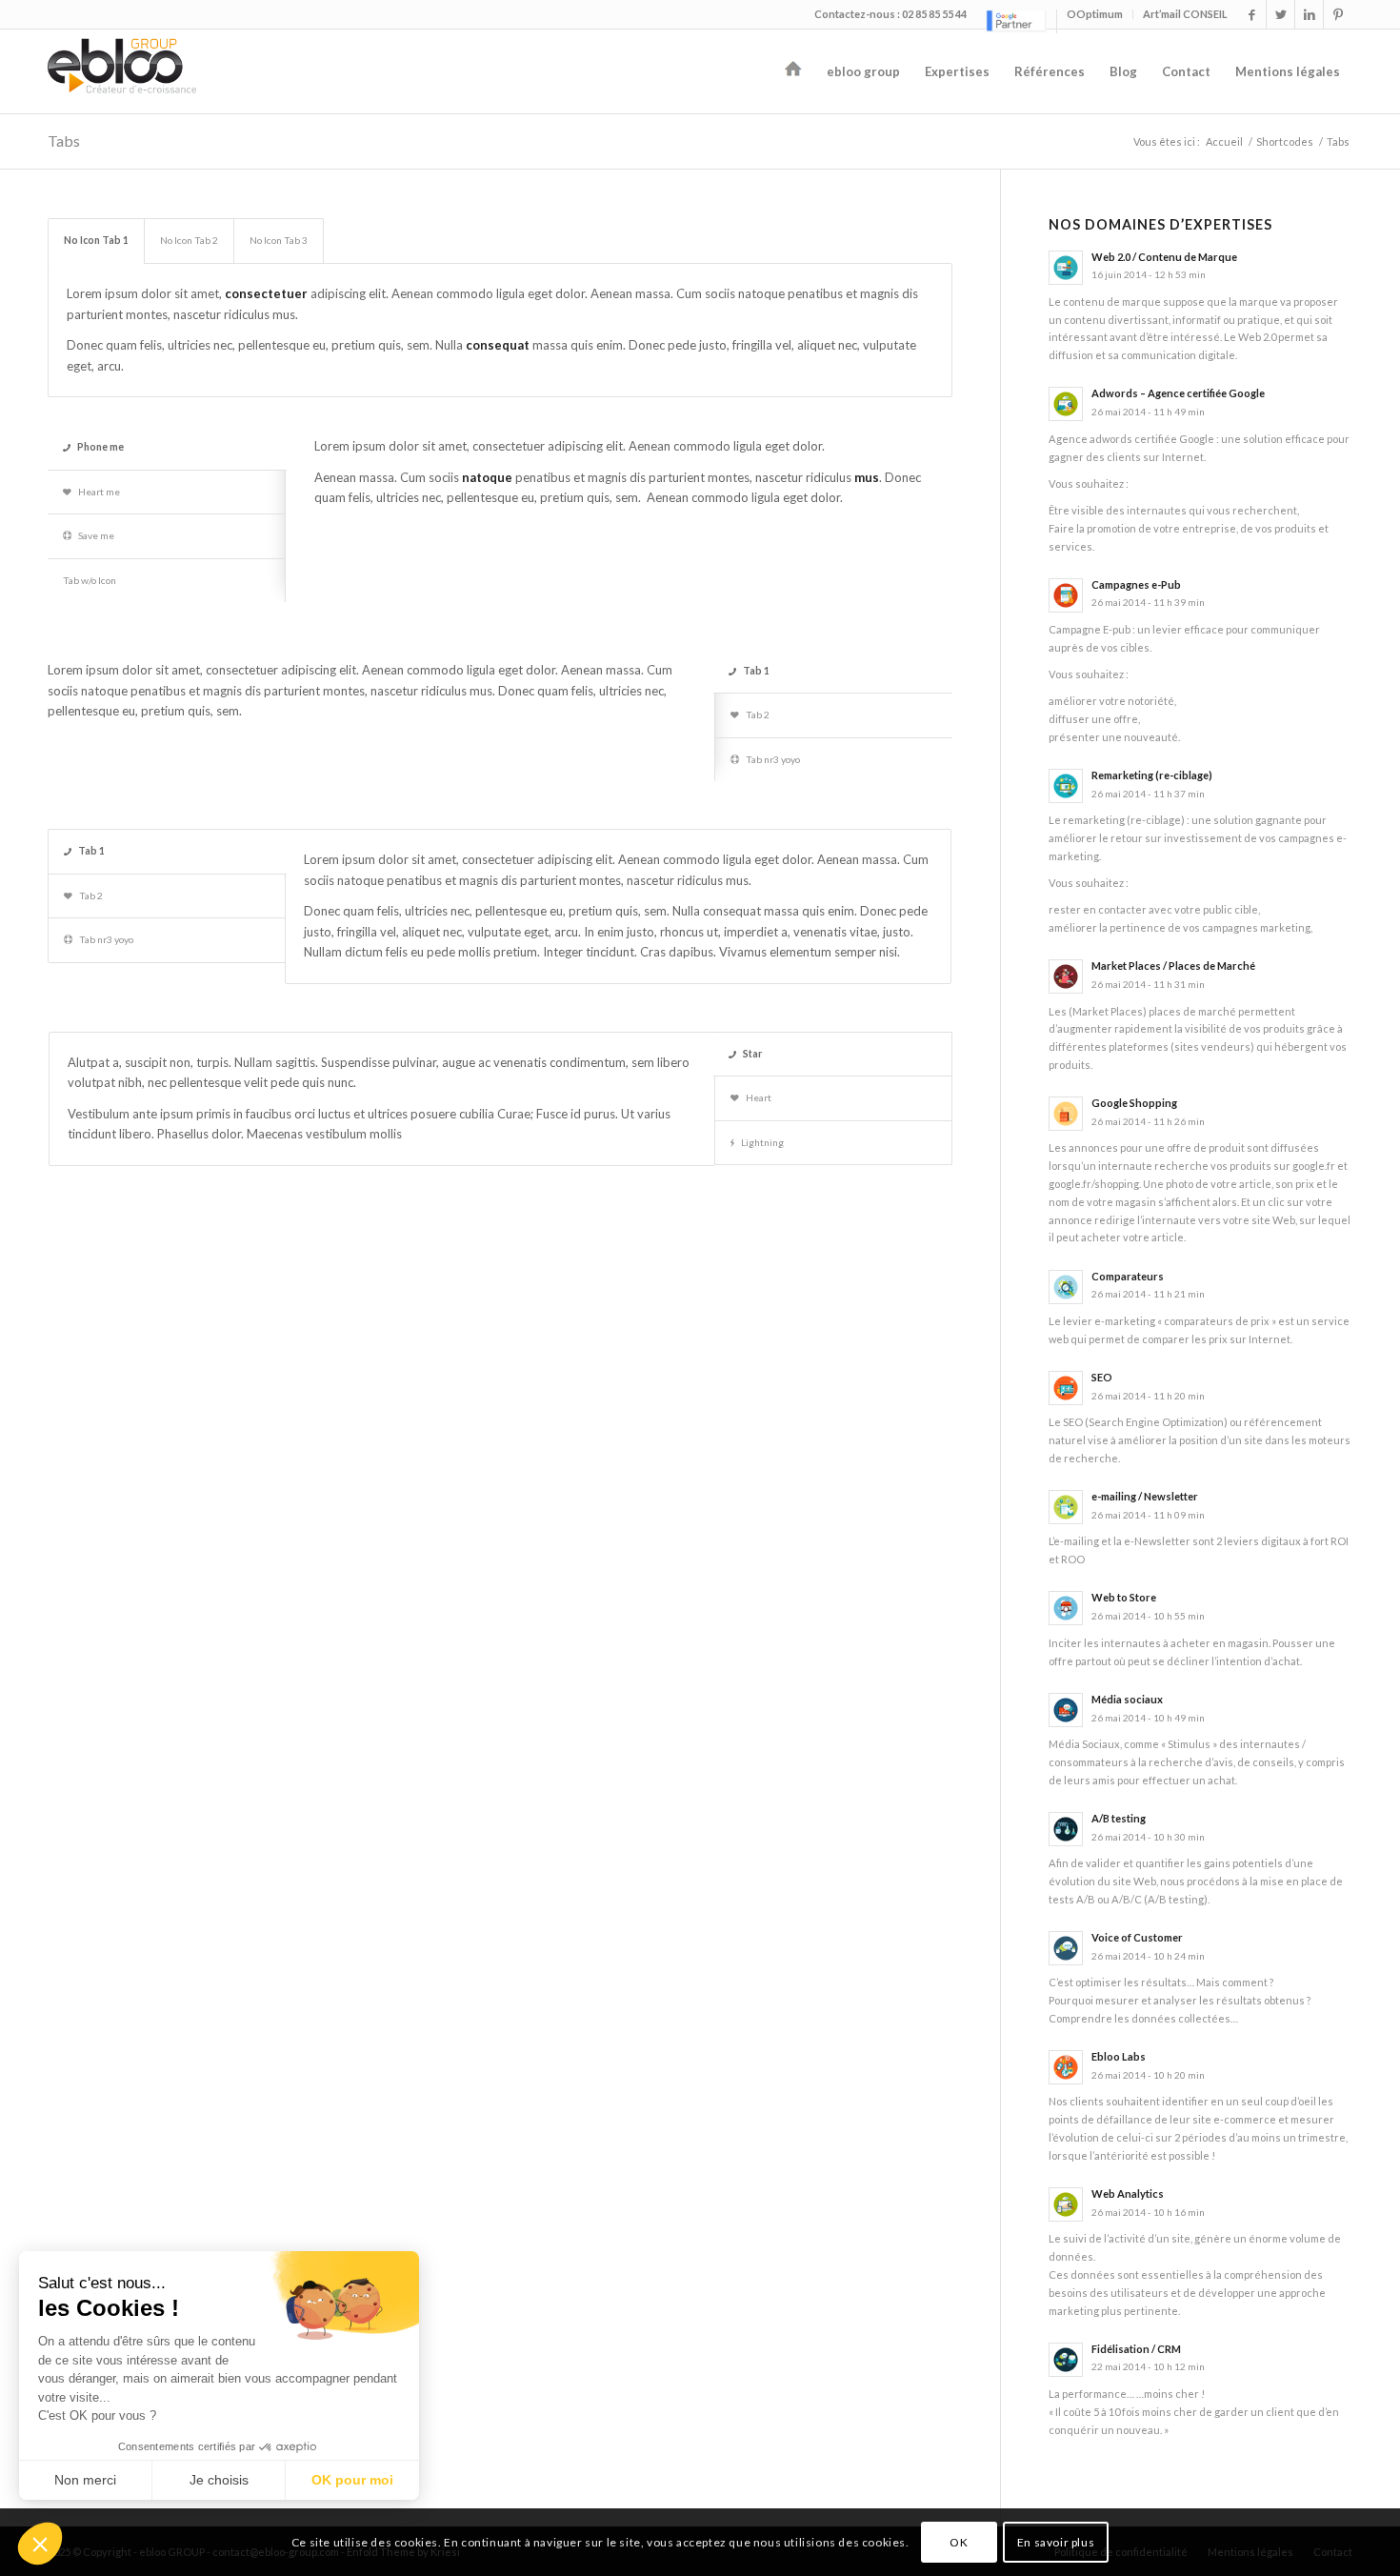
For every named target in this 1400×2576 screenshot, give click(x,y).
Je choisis (219, 2480)
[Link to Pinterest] (1338, 14)
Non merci (85, 2480)
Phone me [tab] (100, 447)
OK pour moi (352, 2480)
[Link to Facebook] (1252, 14)
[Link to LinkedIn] (1309, 14)
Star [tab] (752, 1054)
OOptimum (1095, 14)
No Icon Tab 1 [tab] (96, 240)
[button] (40, 2544)
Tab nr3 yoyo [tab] (773, 759)
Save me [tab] (96, 535)
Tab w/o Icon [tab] (90, 580)
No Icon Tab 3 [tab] (279, 240)
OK (959, 2542)
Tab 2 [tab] (758, 714)
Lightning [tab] (762, 1142)
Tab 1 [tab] (756, 671)
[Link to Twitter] (1280, 14)
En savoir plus (1056, 2542)
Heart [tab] (759, 1097)
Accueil (1224, 141)
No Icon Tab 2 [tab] (189, 240)
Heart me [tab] (99, 492)
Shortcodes (1285, 141)
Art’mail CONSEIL (1185, 14)
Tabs (64, 141)
